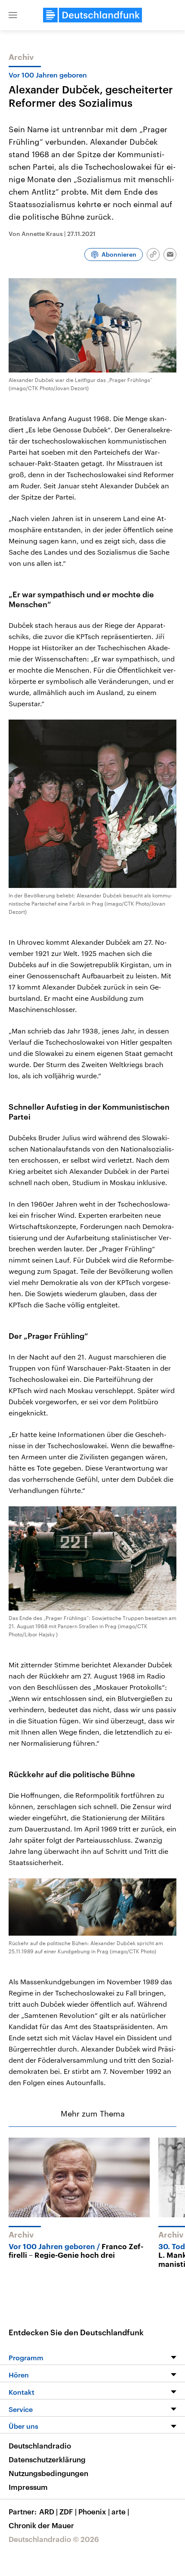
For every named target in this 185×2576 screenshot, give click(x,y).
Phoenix (94, 2511)
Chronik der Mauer (41, 2525)
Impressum (28, 2487)
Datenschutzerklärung (47, 2459)
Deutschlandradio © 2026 (54, 2539)
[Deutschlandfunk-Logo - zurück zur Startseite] (92, 15)
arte (120, 2511)
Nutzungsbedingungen (48, 2473)
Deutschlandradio (40, 2446)
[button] (13, 15)
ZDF (68, 2511)
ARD (48, 2511)
